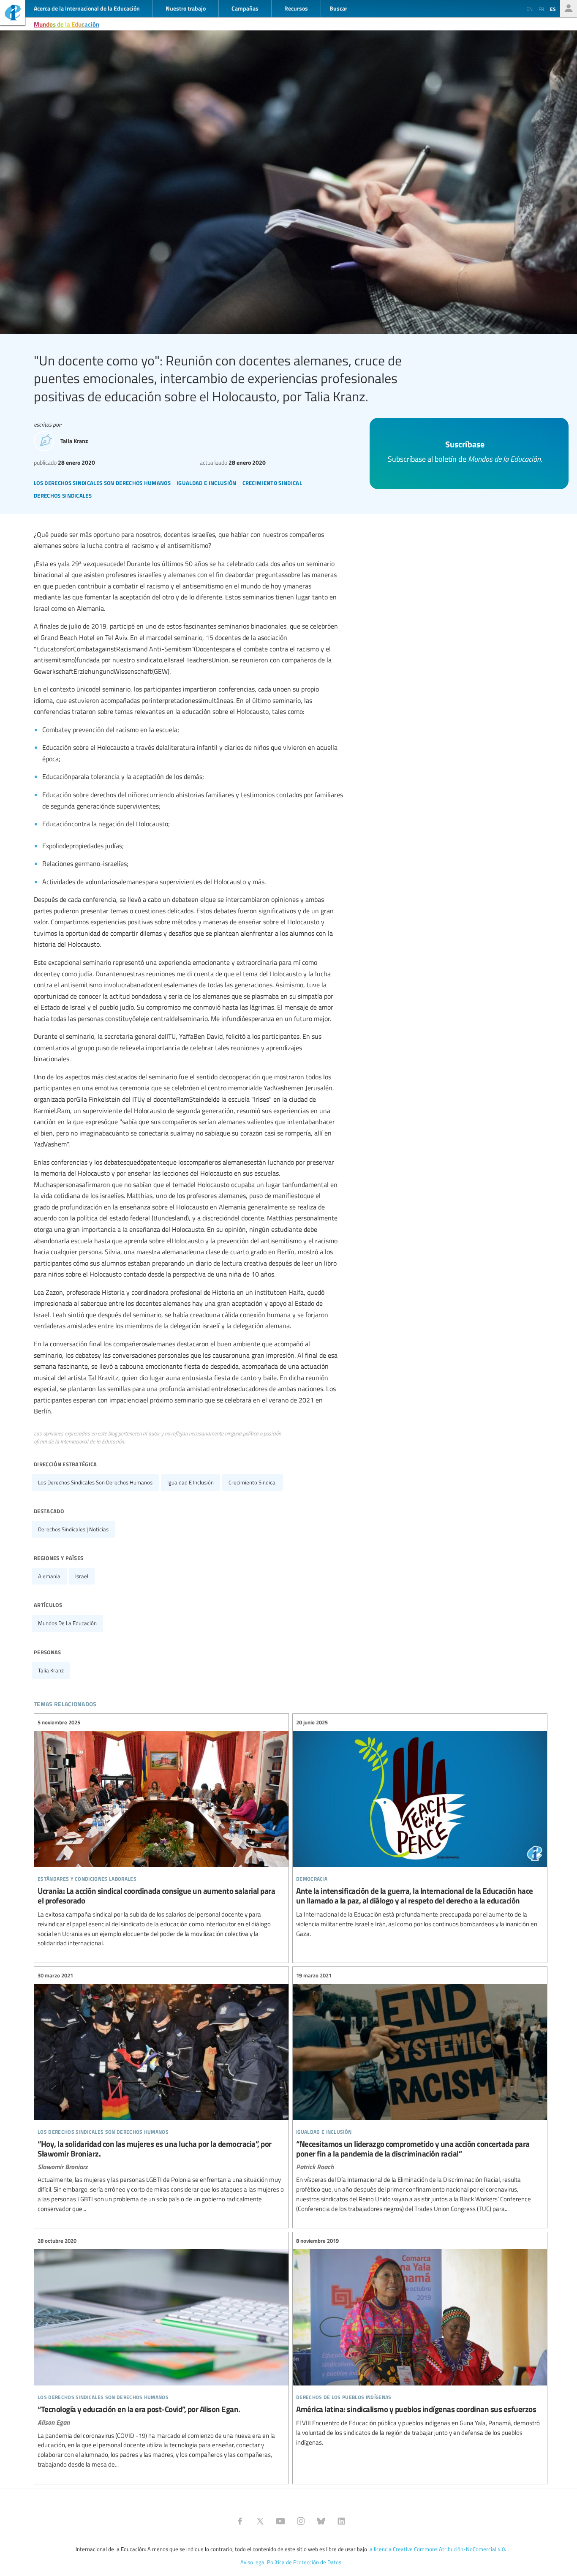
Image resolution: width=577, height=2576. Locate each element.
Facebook (240, 2521)
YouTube (280, 2521)
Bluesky (321, 2521)
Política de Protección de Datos (304, 2562)
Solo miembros (569, 8)
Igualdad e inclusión (191, 1482)
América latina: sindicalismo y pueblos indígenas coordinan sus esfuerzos (420, 2342)
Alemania (49, 1576)
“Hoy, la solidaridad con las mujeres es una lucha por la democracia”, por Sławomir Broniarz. (161, 2092)
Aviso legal (253, 2562)
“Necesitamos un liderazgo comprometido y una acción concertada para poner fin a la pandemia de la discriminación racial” (420, 2092)
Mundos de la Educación (67, 24)
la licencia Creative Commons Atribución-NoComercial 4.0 (437, 2549)
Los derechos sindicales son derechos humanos (95, 1482)
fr (541, 9)
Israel (82, 1576)
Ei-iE (13, 14)
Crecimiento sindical (253, 1482)
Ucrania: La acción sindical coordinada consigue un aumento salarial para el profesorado (161, 1833)
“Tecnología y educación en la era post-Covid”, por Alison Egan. (161, 2353)
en (529, 9)
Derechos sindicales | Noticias (73, 1529)
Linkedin (341, 2521)
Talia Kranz (51, 1670)
